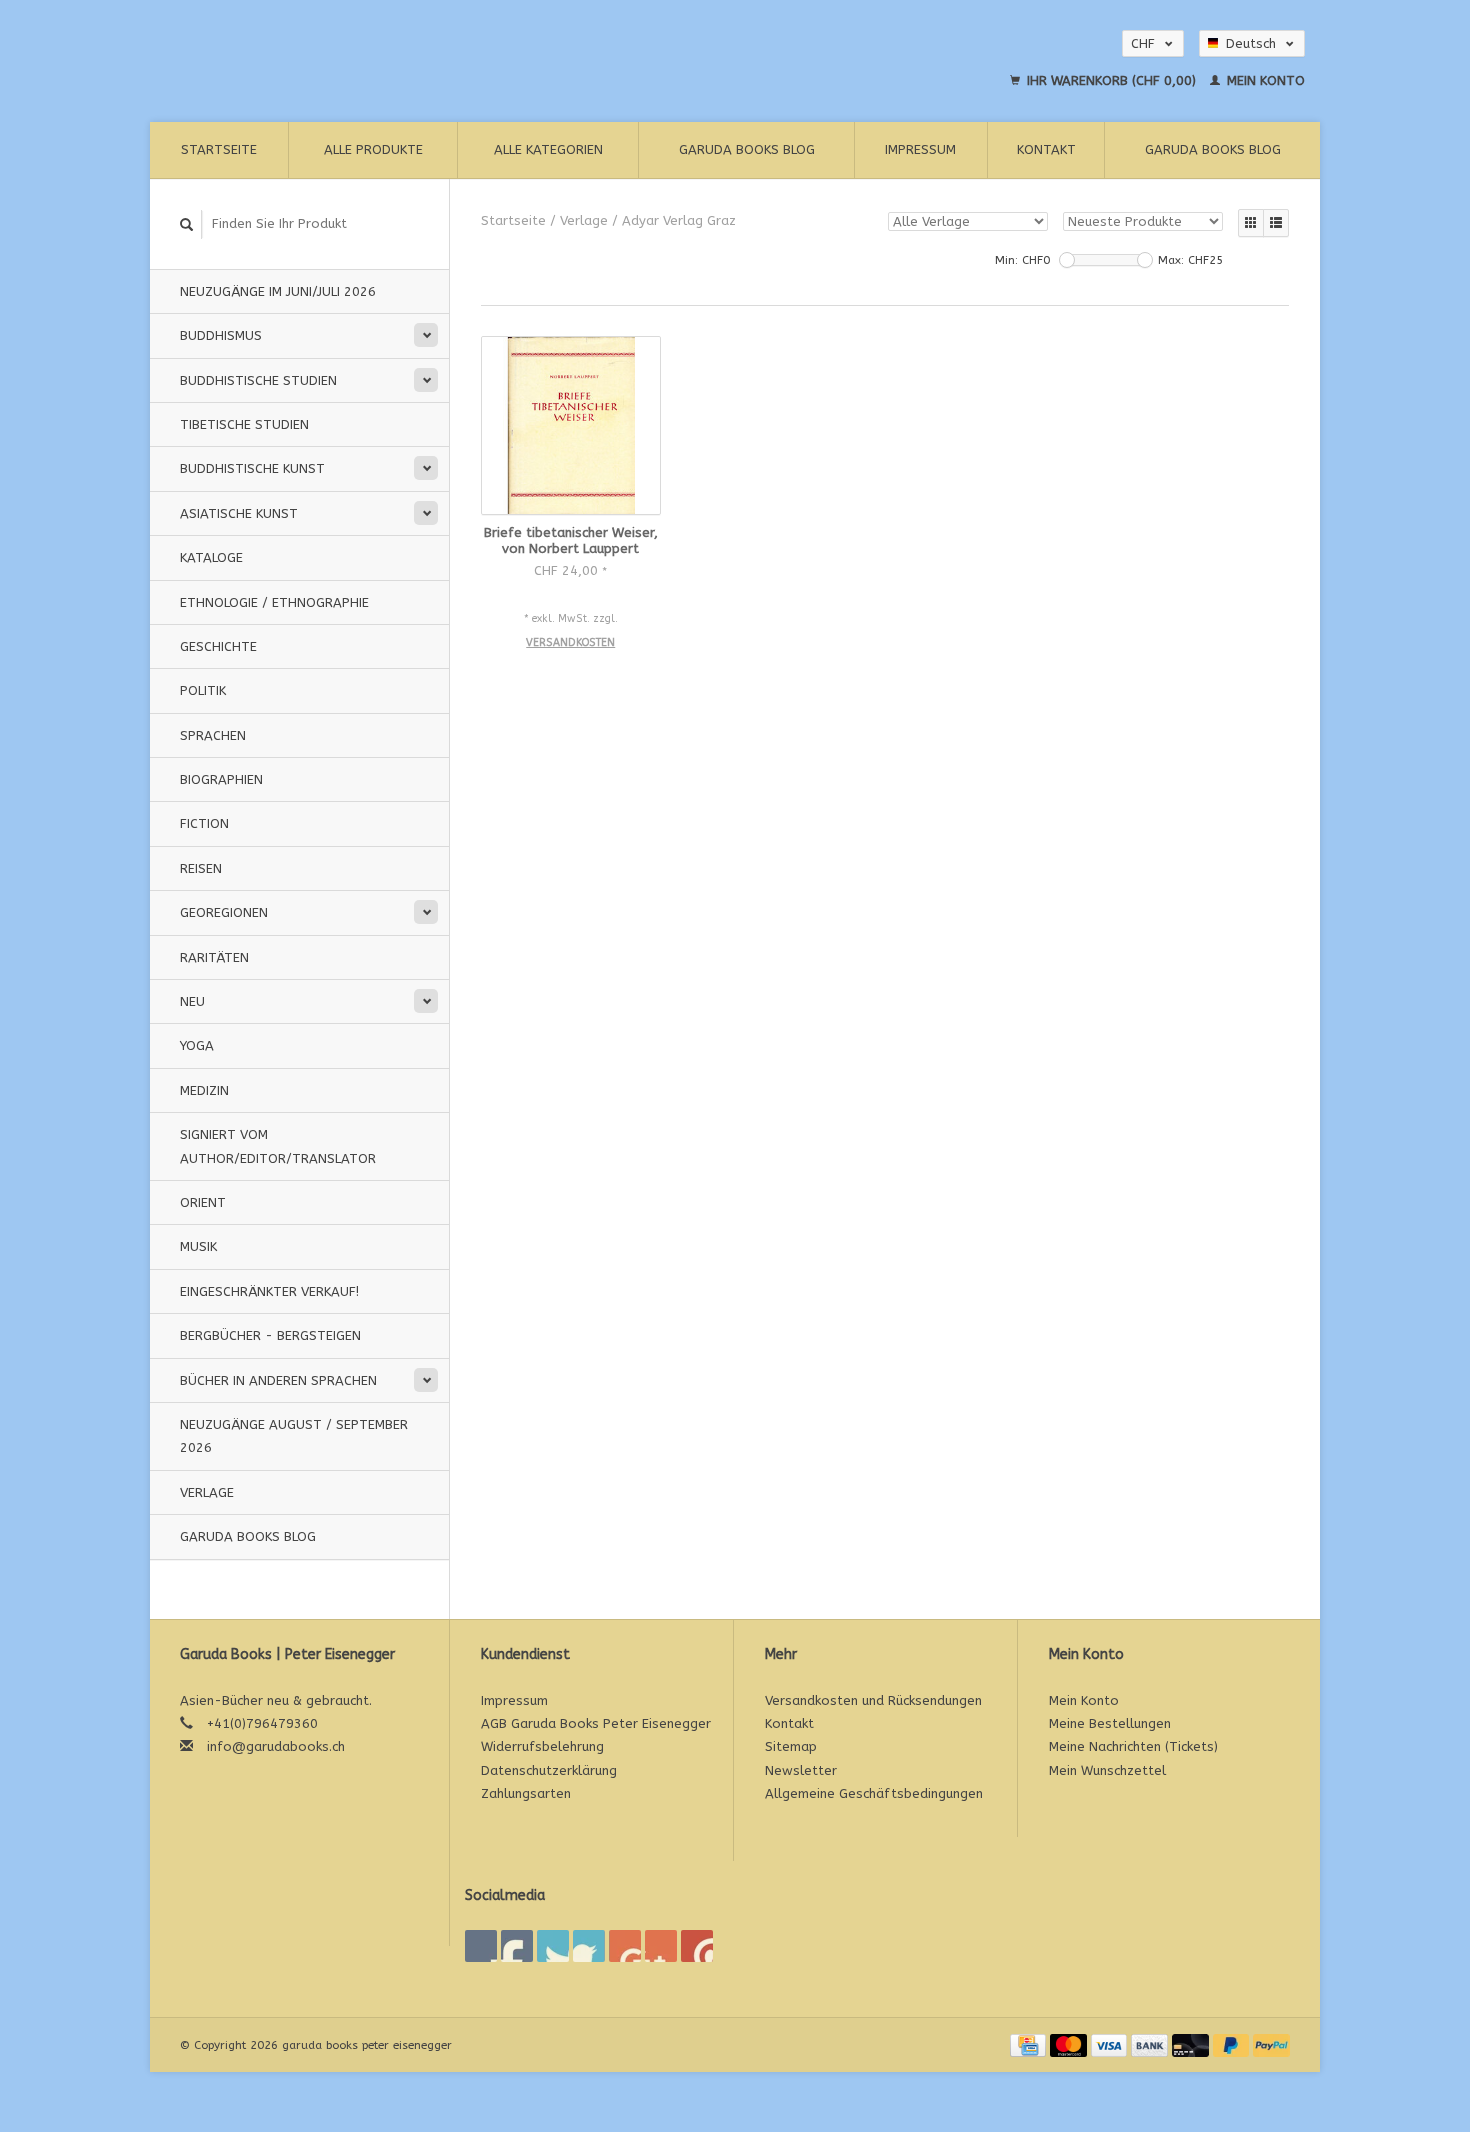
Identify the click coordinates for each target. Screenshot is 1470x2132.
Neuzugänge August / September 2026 (294, 1436)
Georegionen (224, 912)
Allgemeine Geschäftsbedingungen (874, 1793)
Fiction (204, 823)
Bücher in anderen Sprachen (278, 1380)
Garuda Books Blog (747, 149)
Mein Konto (1264, 80)
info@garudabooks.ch (276, 1746)
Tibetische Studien (244, 424)
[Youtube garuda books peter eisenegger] (625, 1946)
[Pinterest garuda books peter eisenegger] (589, 1946)
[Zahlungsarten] (1030, 2044)
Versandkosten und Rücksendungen (873, 1700)
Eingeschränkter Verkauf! (269, 1291)
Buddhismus (221, 335)
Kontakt (1046, 149)
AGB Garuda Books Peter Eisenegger (596, 1723)
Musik (198, 1246)
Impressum (920, 149)
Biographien (221, 779)
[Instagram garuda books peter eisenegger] (697, 1946)
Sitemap (791, 1746)
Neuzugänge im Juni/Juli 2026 (278, 291)
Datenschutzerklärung (549, 1770)
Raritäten (214, 957)
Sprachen (213, 735)
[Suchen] (187, 224)
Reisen (201, 868)
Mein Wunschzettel (1107, 1770)
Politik (203, 690)
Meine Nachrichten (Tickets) (1133, 1746)
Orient (203, 1202)
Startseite (219, 149)
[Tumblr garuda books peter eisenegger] (661, 1946)
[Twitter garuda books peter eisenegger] (517, 1946)
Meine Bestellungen (1110, 1723)
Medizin (204, 1090)
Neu (192, 1001)
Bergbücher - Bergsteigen (270, 1335)
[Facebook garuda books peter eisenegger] (481, 1946)
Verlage (207, 1492)
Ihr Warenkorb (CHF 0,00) (1111, 80)
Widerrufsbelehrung (542, 1746)
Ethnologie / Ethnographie (274, 602)
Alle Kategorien (548, 149)
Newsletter (801, 1770)
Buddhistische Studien (258, 380)
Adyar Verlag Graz (679, 220)
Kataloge (211, 557)
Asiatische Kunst (239, 513)
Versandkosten (570, 642)
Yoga (197, 1045)
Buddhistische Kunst (252, 468)
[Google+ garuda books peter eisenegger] (553, 1946)
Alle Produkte (373, 149)
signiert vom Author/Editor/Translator (278, 1146)
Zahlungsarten (526, 1793)
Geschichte (218, 646)
